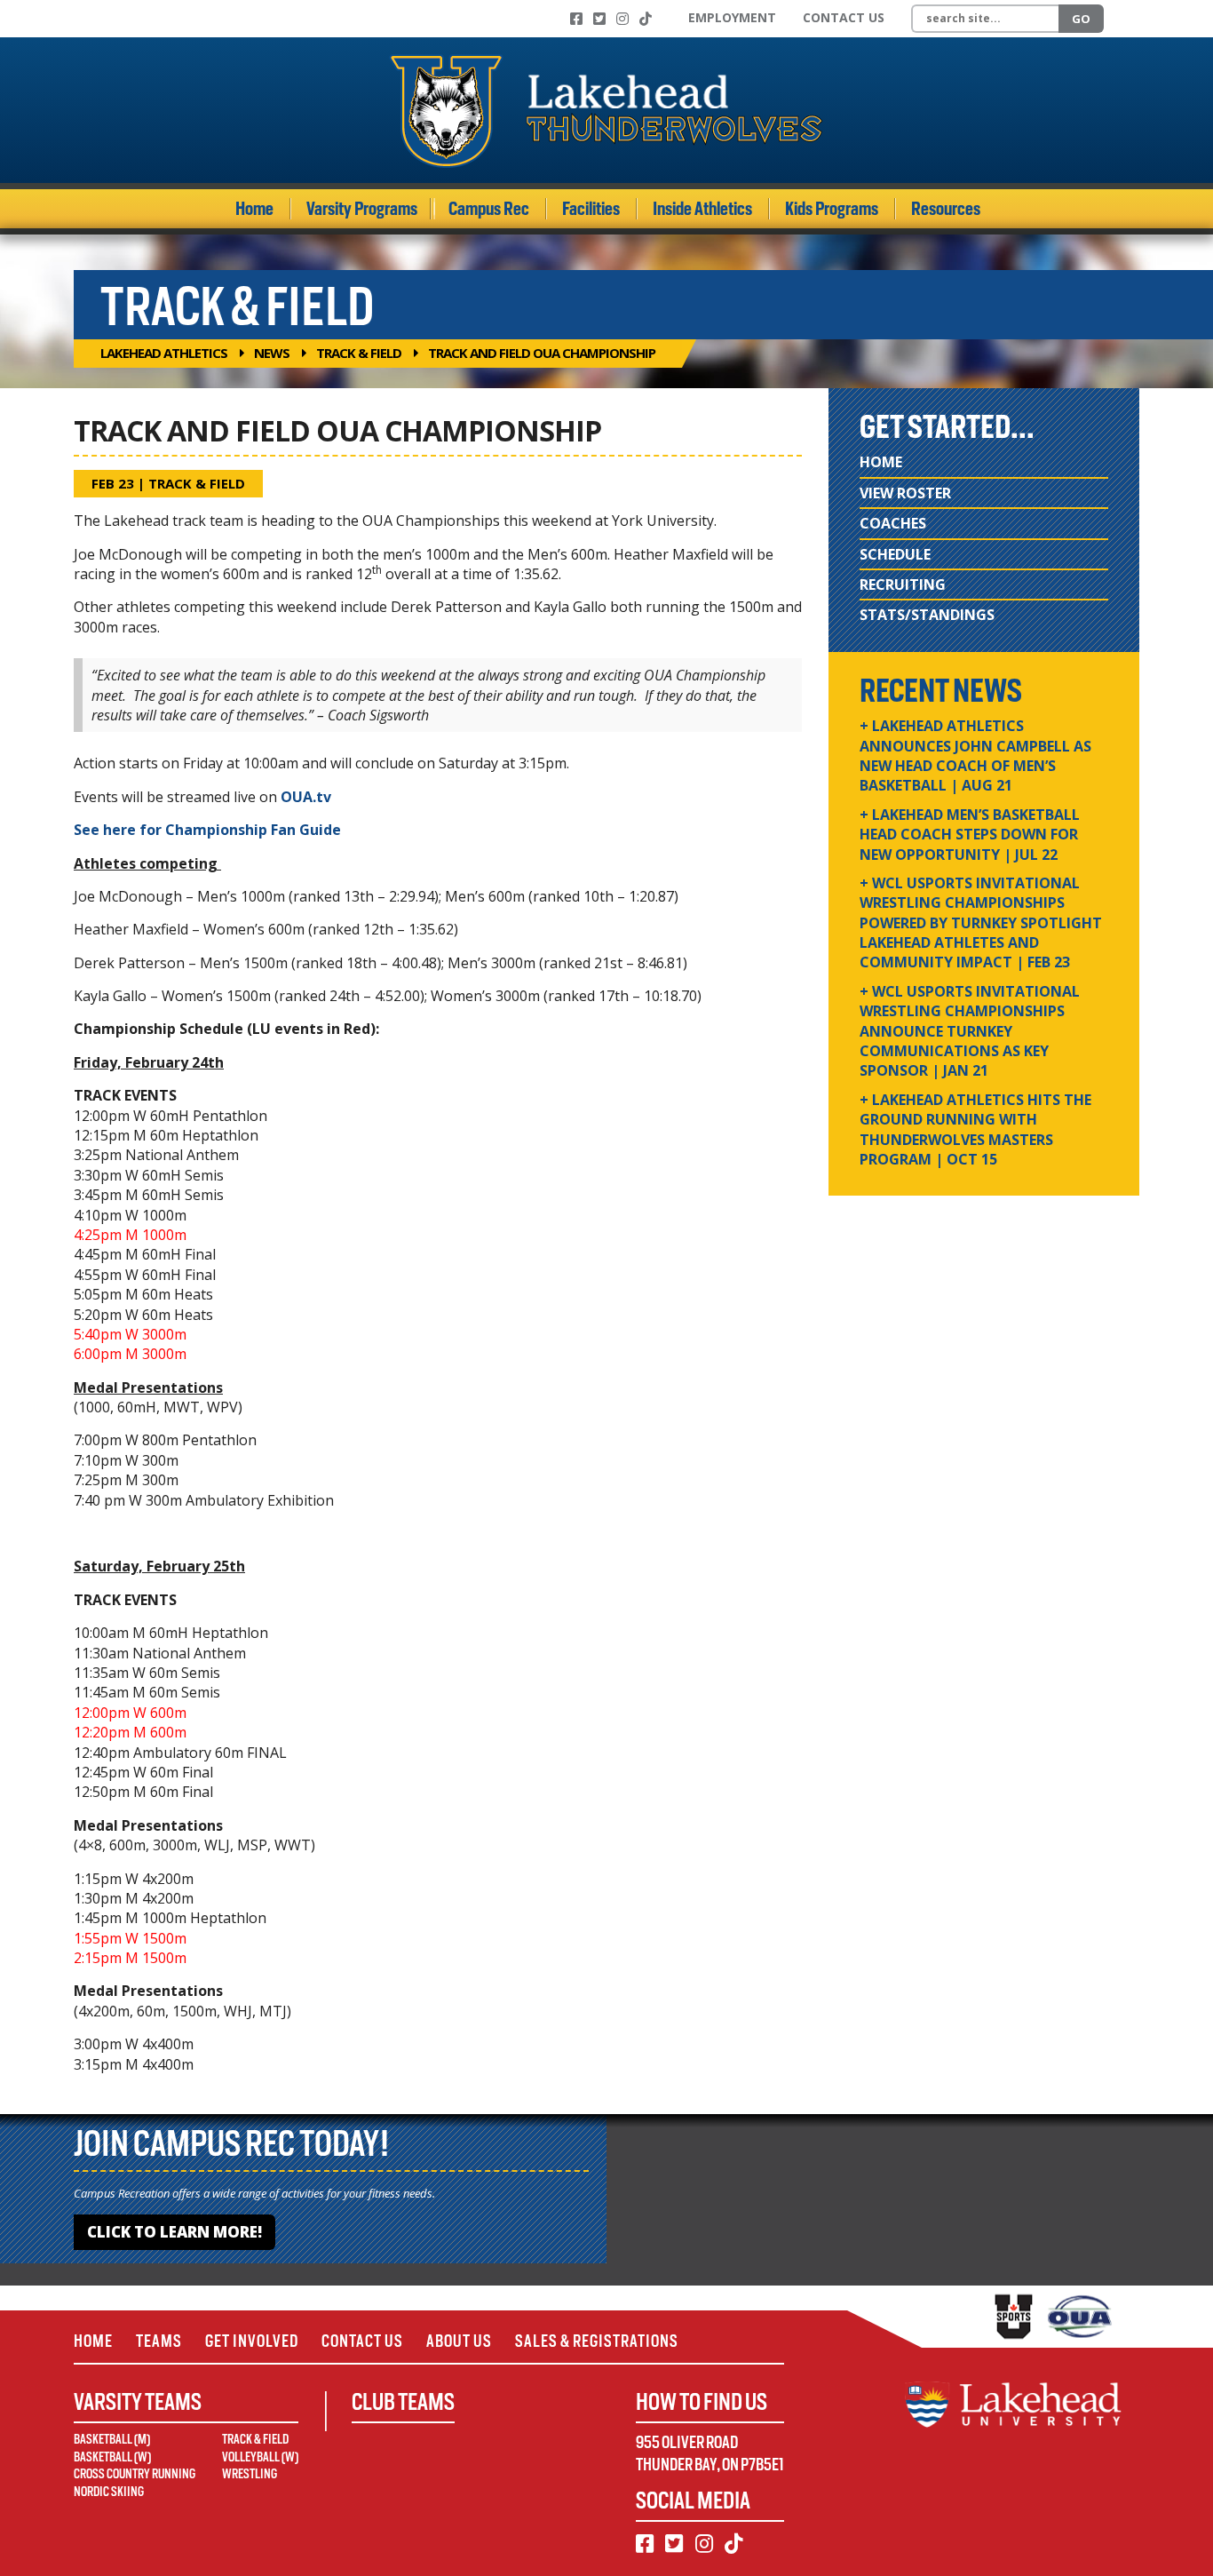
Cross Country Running (135, 2474)
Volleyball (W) (260, 2457)
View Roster (905, 493)
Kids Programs (832, 209)
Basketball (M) (112, 2439)
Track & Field (359, 353)
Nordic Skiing (109, 2492)
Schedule (895, 554)
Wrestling (250, 2474)
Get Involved (252, 2341)
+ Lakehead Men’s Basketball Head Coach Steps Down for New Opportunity (970, 835)
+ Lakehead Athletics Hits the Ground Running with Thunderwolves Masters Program (975, 1129)
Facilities (591, 209)
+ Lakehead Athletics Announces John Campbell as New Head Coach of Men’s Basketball (975, 755)
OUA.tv (306, 797)
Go (1081, 19)
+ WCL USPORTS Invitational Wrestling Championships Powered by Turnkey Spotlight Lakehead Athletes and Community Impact (981, 923)
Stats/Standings (927, 615)
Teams (159, 2341)
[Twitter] (599, 19)
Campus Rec (489, 209)
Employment (732, 17)
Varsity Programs (362, 209)
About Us (459, 2341)
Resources (946, 209)
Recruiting (903, 584)
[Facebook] (576, 19)
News (272, 353)
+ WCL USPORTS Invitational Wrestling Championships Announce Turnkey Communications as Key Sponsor (970, 1031)
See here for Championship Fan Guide (207, 830)
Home (254, 209)
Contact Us (844, 17)
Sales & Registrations (597, 2341)
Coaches (893, 523)
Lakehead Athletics (164, 353)
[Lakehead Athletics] (606, 110)
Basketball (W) (112, 2457)
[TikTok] (646, 19)
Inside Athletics (702, 209)
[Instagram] (622, 19)
